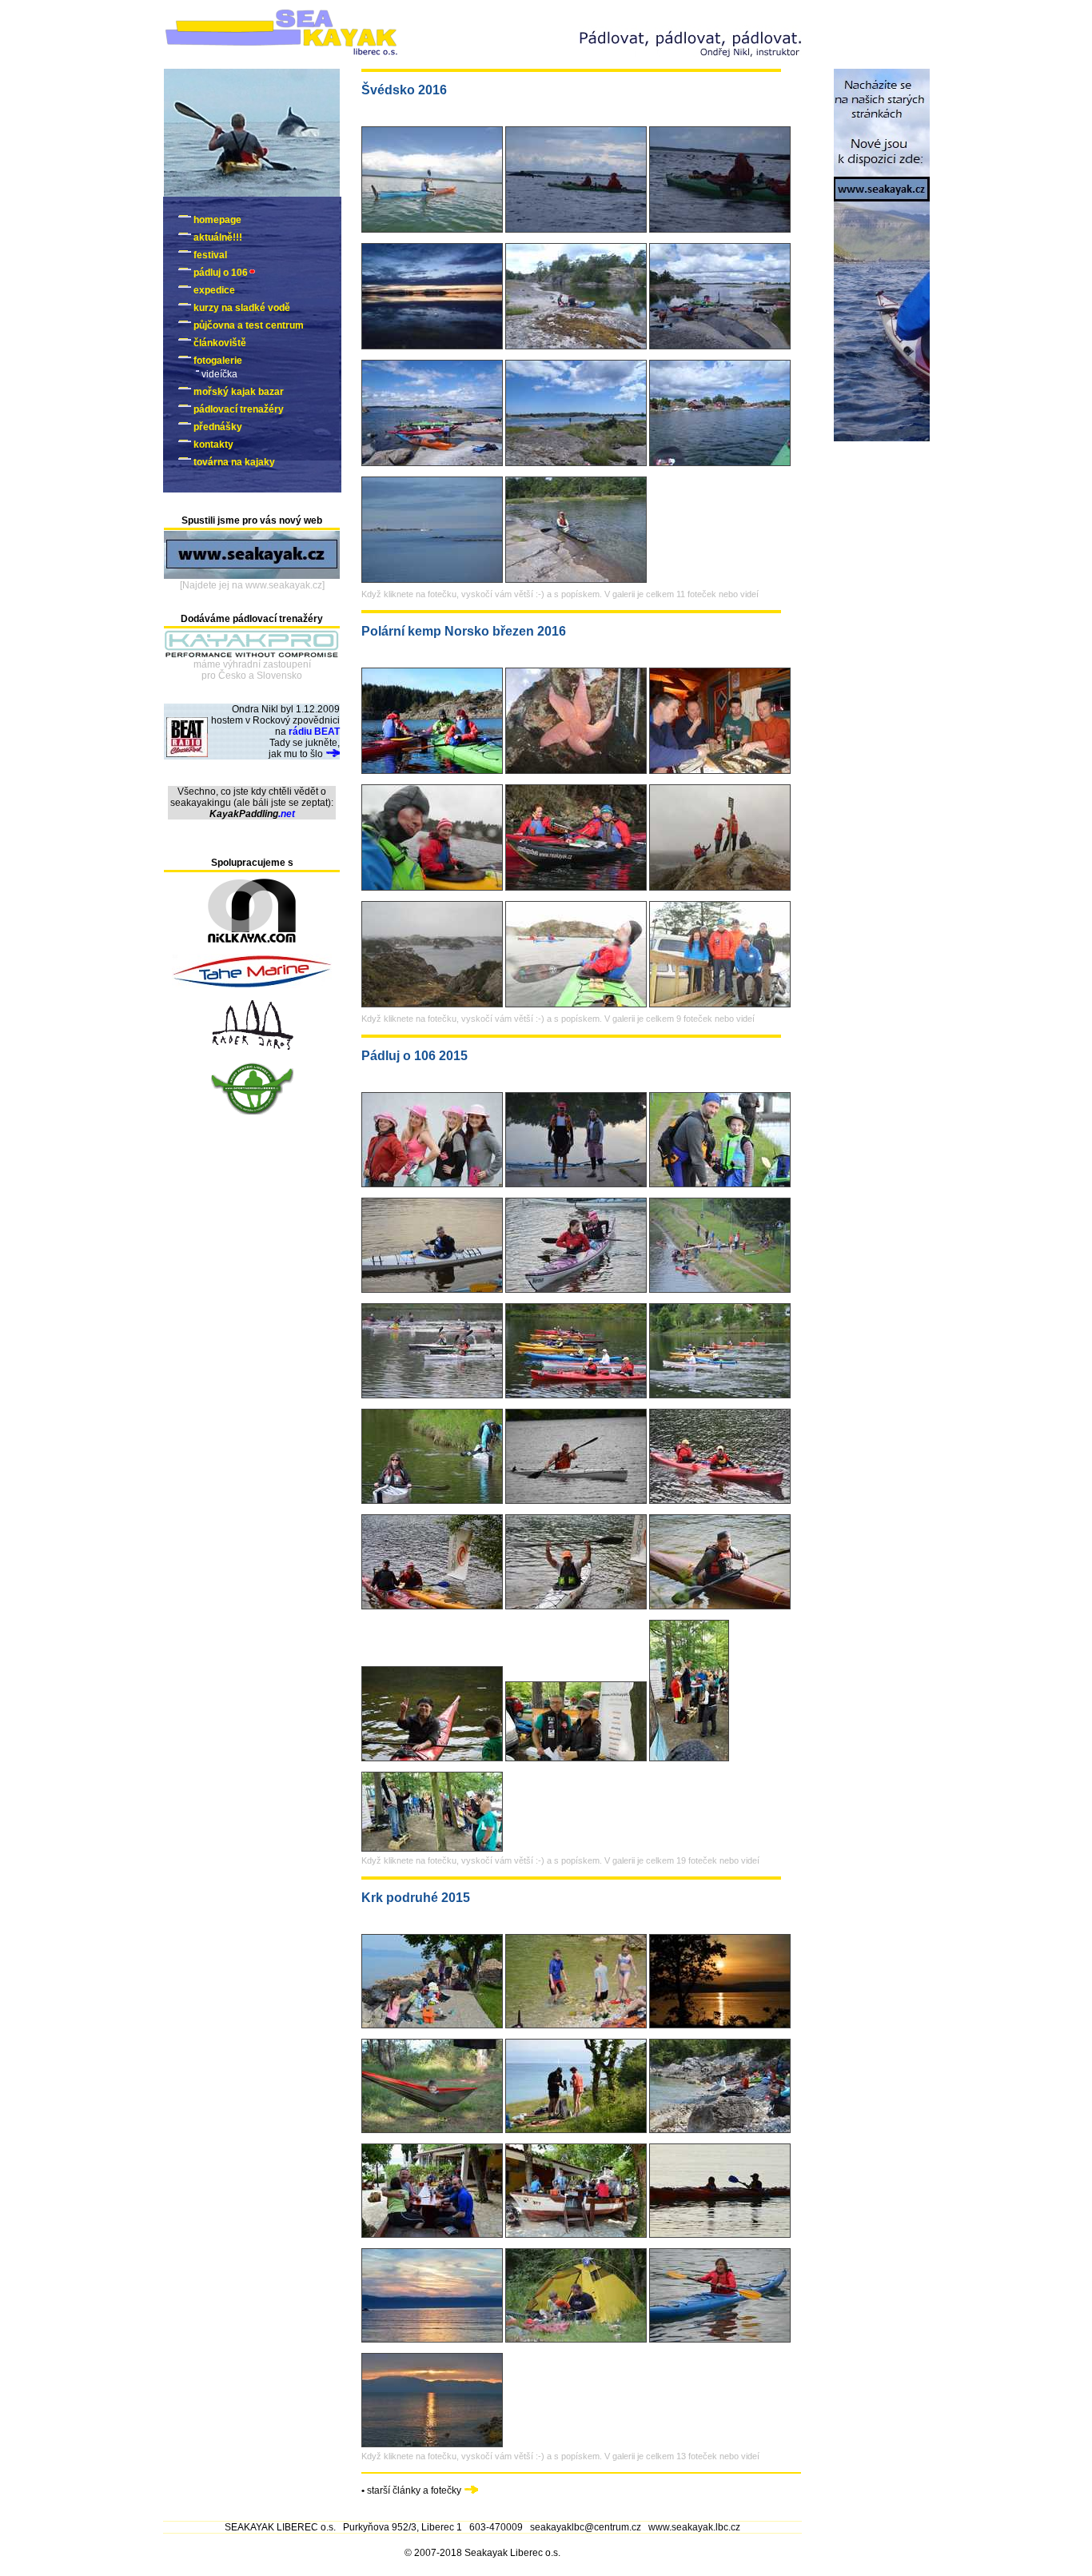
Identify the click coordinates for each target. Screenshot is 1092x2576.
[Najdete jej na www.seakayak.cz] (252, 585)
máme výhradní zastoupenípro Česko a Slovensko (252, 670)
